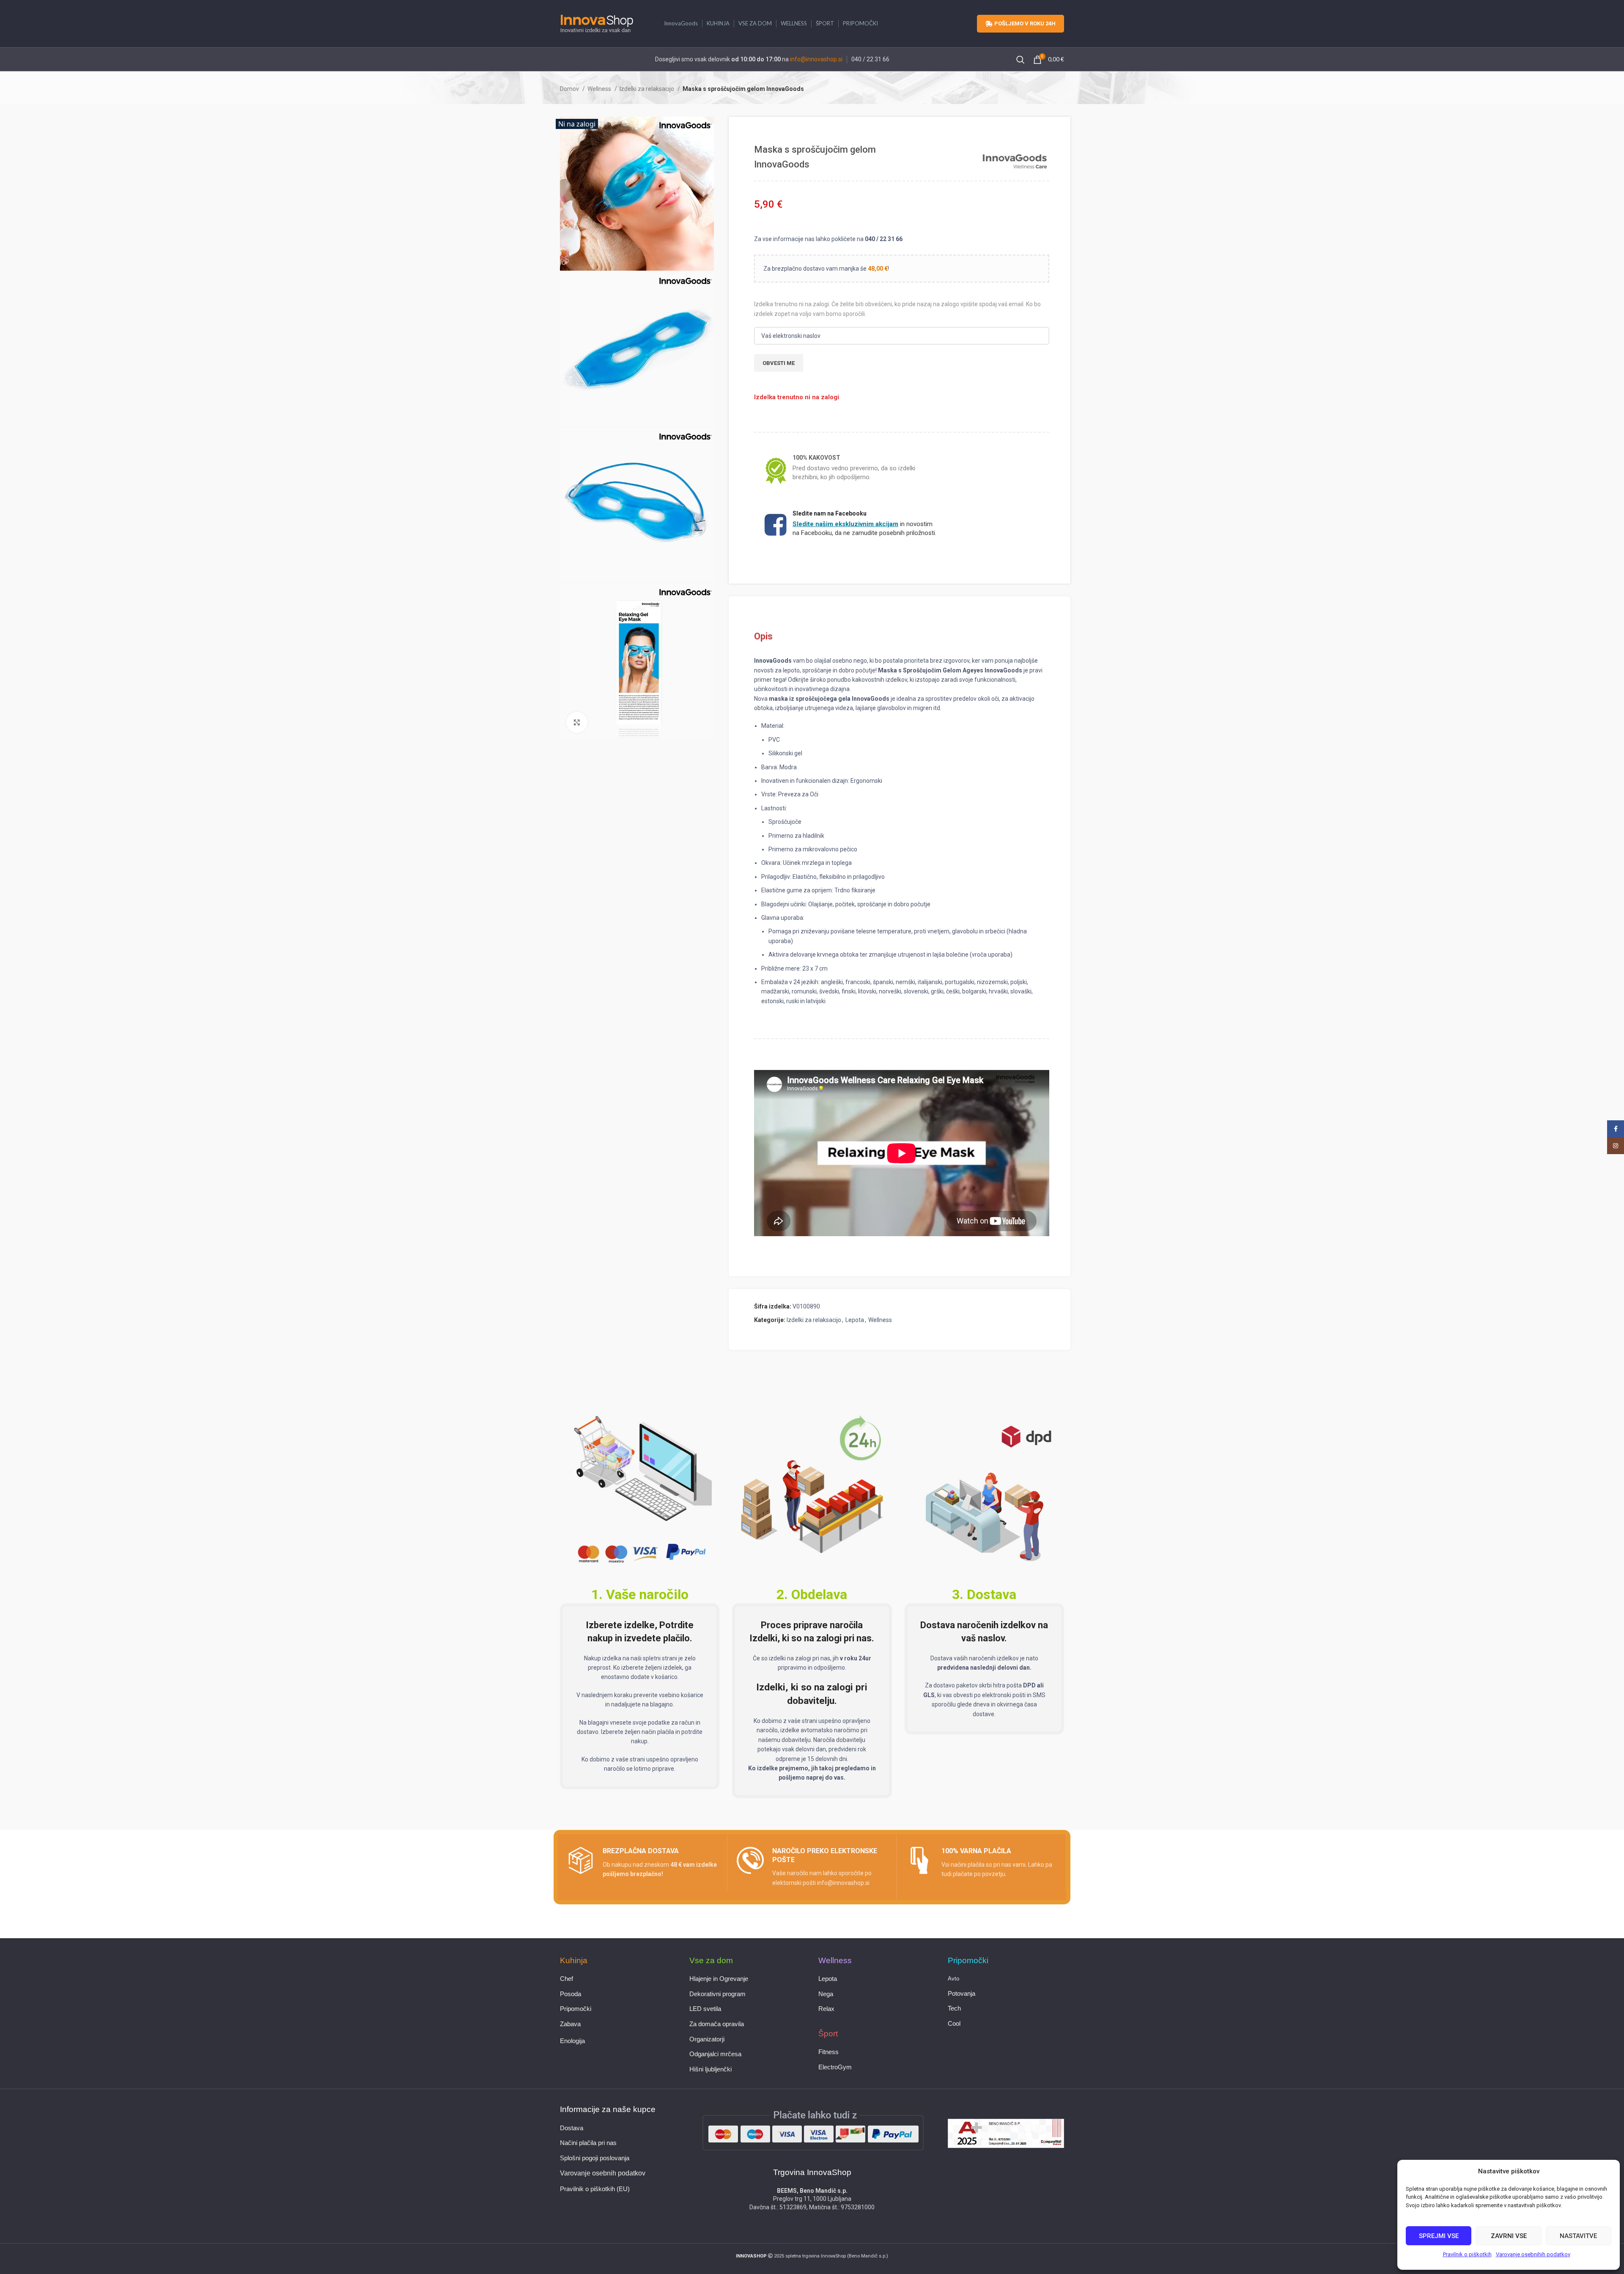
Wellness (600, 89)
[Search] (1020, 60)
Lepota (855, 1320)
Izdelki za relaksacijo (647, 89)
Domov (570, 89)
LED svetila (705, 2009)
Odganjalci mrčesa (715, 2054)
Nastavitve (1578, 2236)
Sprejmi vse (1439, 2236)
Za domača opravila (717, 2024)
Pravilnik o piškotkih (1467, 2254)
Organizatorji (707, 2039)
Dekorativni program (717, 1994)
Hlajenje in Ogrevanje (719, 1979)
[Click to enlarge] (577, 722)
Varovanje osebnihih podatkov (1533, 2254)
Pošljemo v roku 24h (1025, 23)
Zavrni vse (1509, 2236)
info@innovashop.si (816, 59)
